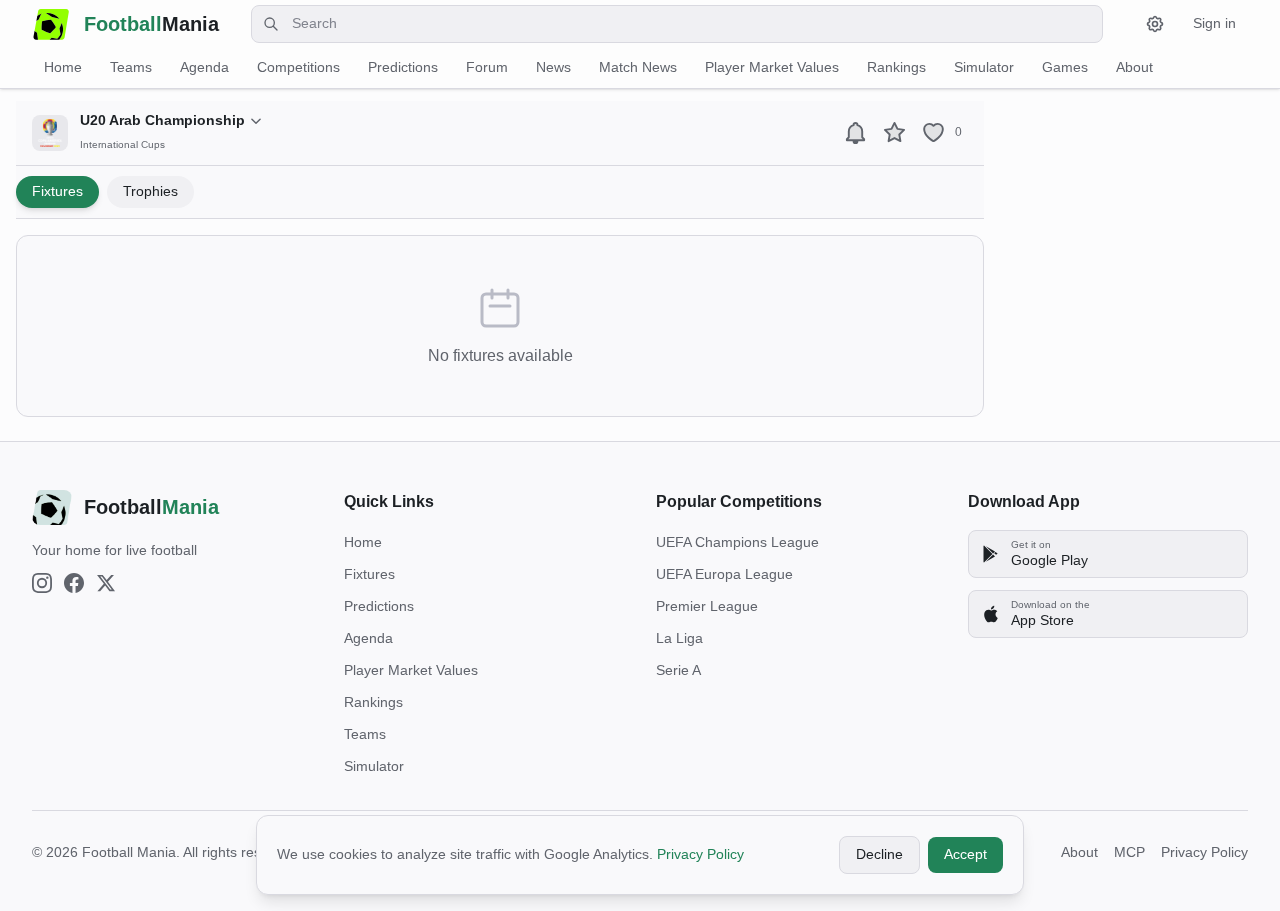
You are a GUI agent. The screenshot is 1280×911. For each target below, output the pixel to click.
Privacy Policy (700, 854)
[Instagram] (42, 583)
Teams (131, 67)
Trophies (150, 191)
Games (1065, 67)
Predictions (403, 67)
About (1134, 67)
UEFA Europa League (724, 574)
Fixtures (57, 191)
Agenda (204, 67)
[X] (106, 583)
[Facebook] (74, 583)
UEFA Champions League (737, 542)
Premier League (707, 606)
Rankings (896, 67)
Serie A (678, 670)
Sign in (1214, 23)
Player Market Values (772, 67)
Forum (487, 67)
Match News (638, 67)
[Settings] (1155, 24)
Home (63, 67)
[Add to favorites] (894, 132)
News (553, 67)
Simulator (984, 67)
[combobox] (677, 24)
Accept (965, 854)
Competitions (298, 67)
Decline (879, 854)
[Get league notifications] (855, 132)
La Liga (679, 638)
